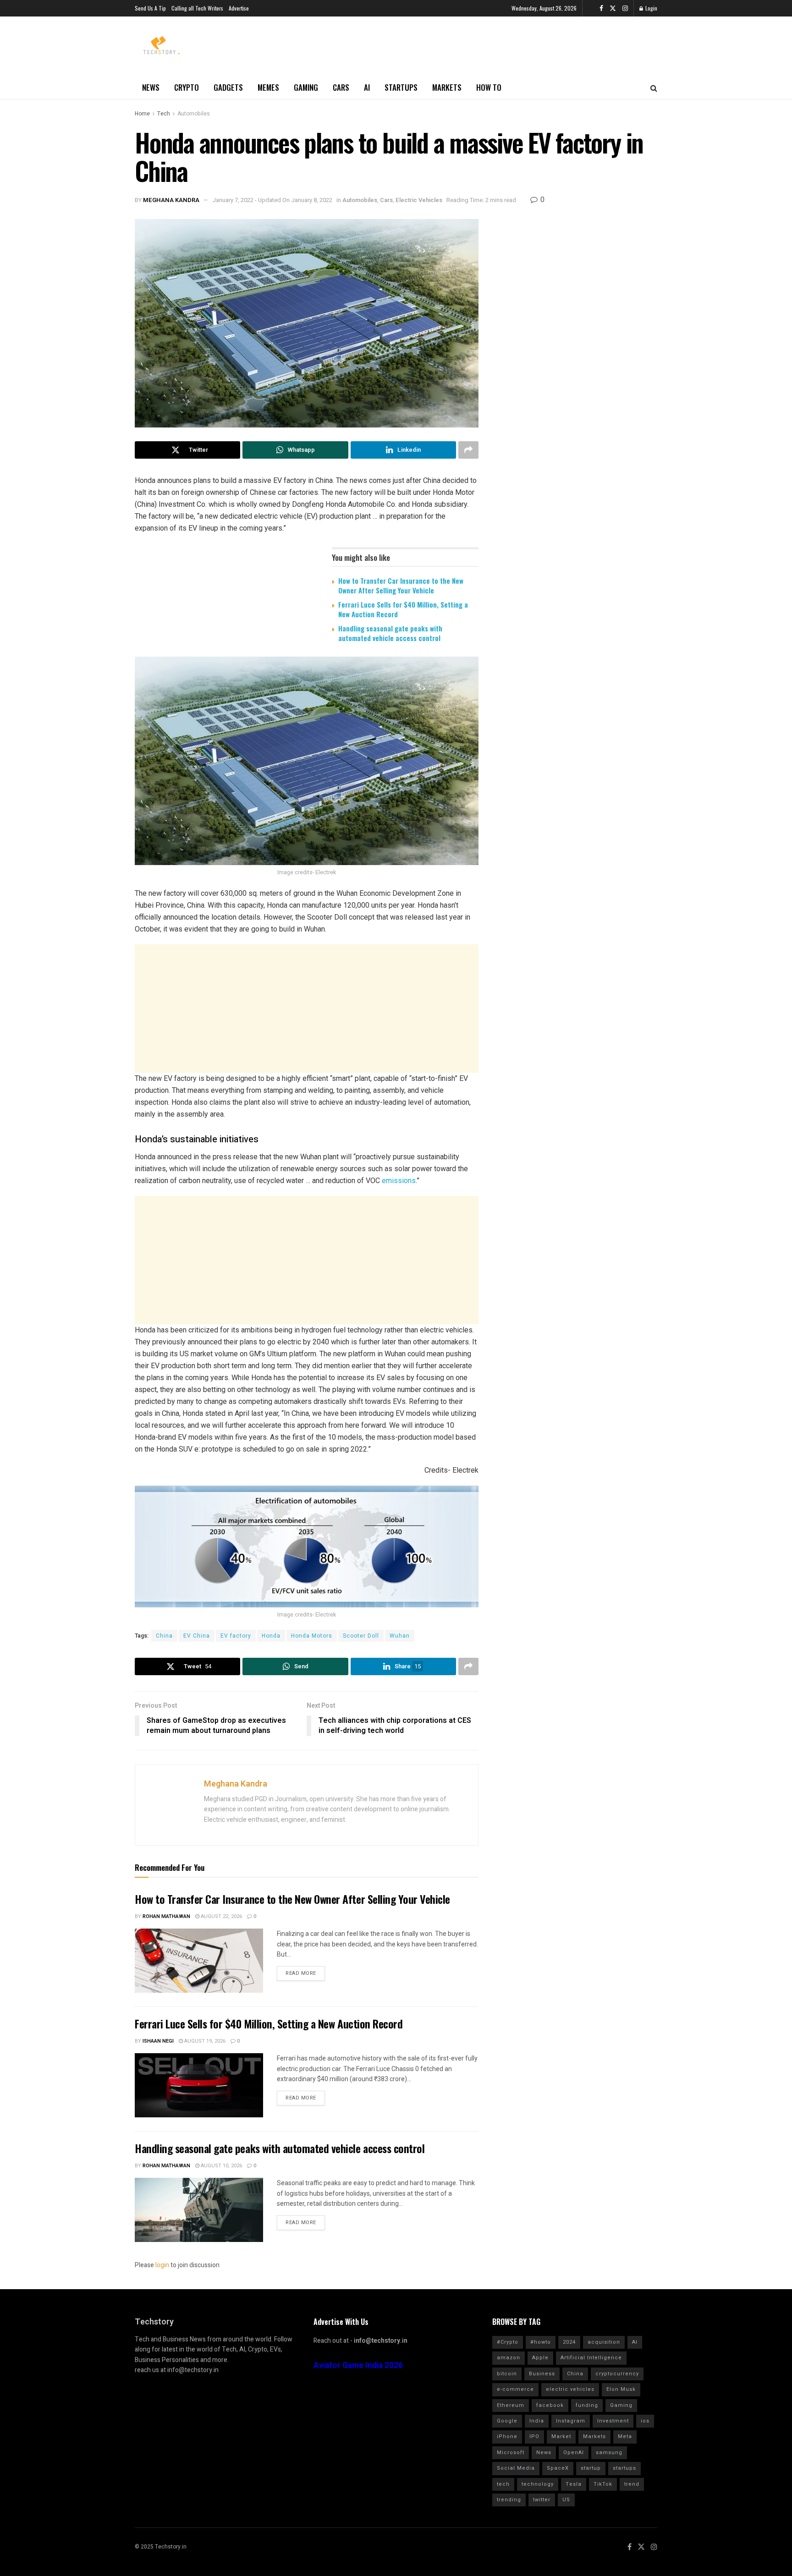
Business (542, 2374)
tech (503, 2484)
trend (632, 2484)
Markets (447, 87)
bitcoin (507, 2374)
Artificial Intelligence (591, 2358)
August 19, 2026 (204, 2041)
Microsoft (511, 2453)
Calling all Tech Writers (197, 8)
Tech (164, 114)
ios (645, 2421)
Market (561, 2436)
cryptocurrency (617, 2374)
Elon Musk (621, 2389)
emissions (399, 1181)
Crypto (187, 87)
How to (489, 87)
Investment (613, 2421)
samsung (609, 2453)
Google (507, 2421)
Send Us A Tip (150, 8)
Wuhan (400, 1636)
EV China (197, 1636)
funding (587, 2405)
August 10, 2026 (221, 2166)
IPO (534, 2436)
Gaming (306, 87)
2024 (569, 2342)
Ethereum (511, 2405)
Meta (625, 2436)
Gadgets (228, 87)
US (566, 2500)
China (164, 1636)
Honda (271, 1636)
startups (624, 2468)
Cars (341, 87)
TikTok (603, 2484)
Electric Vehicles (419, 200)
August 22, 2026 (221, 1916)
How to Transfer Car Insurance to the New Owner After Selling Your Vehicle (401, 585)
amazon (509, 2358)
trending (509, 2500)
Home (142, 114)
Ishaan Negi (158, 2041)
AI (367, 87)
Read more (301, 1973)
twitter (542, 2500)
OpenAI (574, 2453)
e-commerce (515, 2389)
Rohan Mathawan (166, 1916)
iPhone (507, 2436)
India (537, 2421)
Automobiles (194, 114)
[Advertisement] (307, 1008)
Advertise (239, 8)
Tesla (574, 2484)
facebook (550, 2405)
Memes (268, 87)
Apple (540, 2358)
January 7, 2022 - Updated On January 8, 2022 (272, 200)
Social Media (516, 2468)
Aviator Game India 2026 (358, 2365)
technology (538, 2484)
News (151, 87)
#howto (541, 2342)
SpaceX (558, 2468)
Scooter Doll (361, 1636)
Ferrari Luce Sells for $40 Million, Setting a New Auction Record (403, 609)
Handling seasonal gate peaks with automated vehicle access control (390, 633)
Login (651, 8)
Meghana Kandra (171, 200)
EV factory (236, 1636)
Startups (401, 87)
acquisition (604, 2342)
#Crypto (508, 2342)
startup (591, 2468)
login (162, 2265)
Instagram (571, 2421)
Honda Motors (312, 1636)
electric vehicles (570, 2389)
